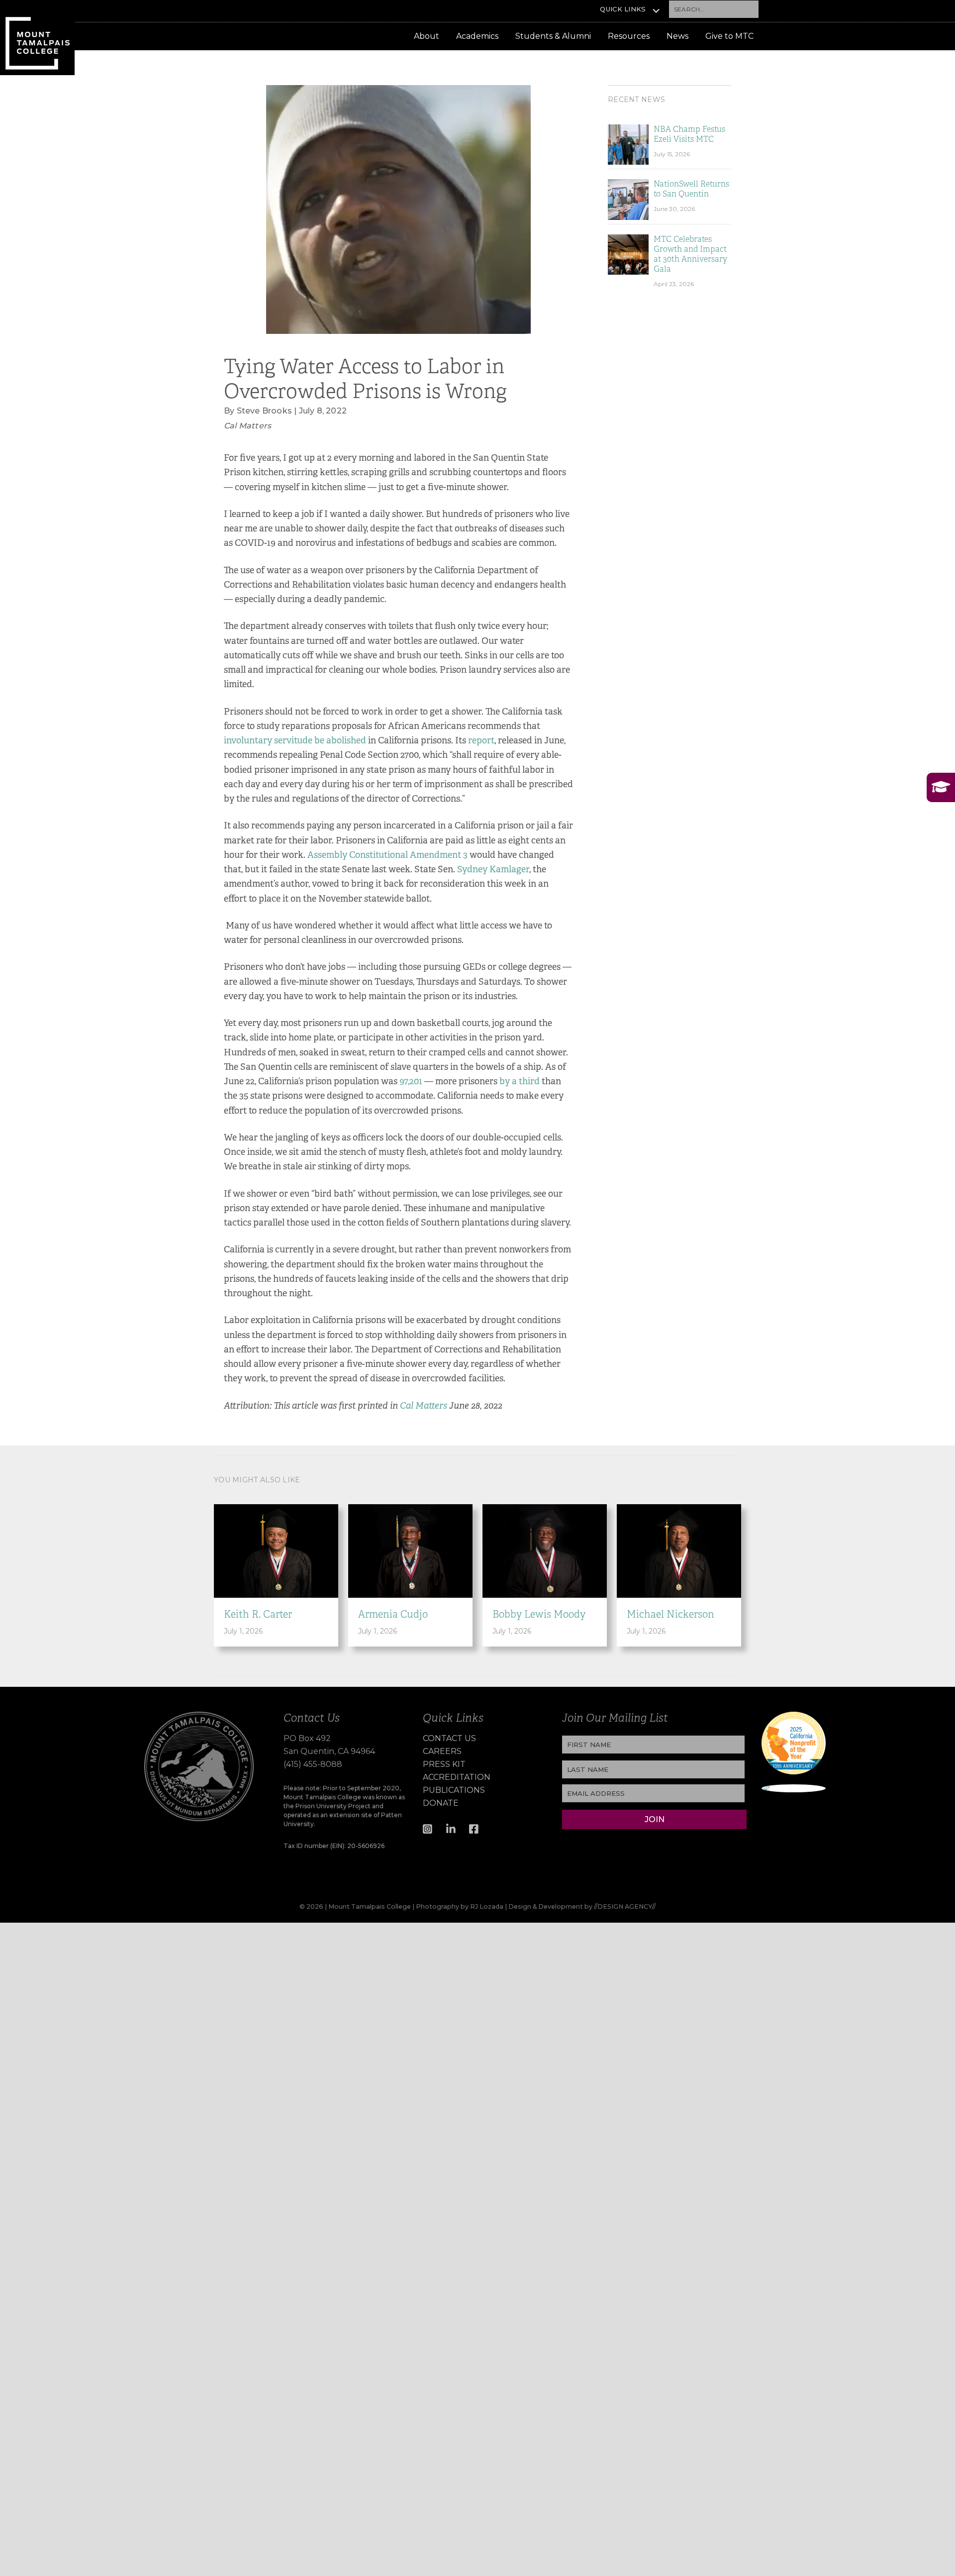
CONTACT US (449, 1738)
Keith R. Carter (258, 1614)
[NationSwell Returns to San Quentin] (628, 199)
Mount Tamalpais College (37, 38)
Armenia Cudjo (393, 1614)
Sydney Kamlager (493, 869)
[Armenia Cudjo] (410, 1550)
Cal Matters (424, 1406)
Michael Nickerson (670, 1614)
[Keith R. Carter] (276, 1550)
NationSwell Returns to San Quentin (691, 189)
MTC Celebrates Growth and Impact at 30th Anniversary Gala (690, 254)
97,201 (411, 1081)
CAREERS (442, 1751)
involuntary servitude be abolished (295, 740)
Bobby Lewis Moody (539, 1614)
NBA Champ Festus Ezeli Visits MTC (689, 134)
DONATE (441, 1803)
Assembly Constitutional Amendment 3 (387, 855)
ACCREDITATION (457, 1777)
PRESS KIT (444, 1764)
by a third (520, 1081)
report (481, 740)
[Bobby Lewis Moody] (545, 1550)
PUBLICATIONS (454, 1790)
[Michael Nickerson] (679, 1550)
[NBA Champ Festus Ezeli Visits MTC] (628, 144)
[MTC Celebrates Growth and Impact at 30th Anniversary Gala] (628, 254)
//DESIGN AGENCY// (625, 1906)
